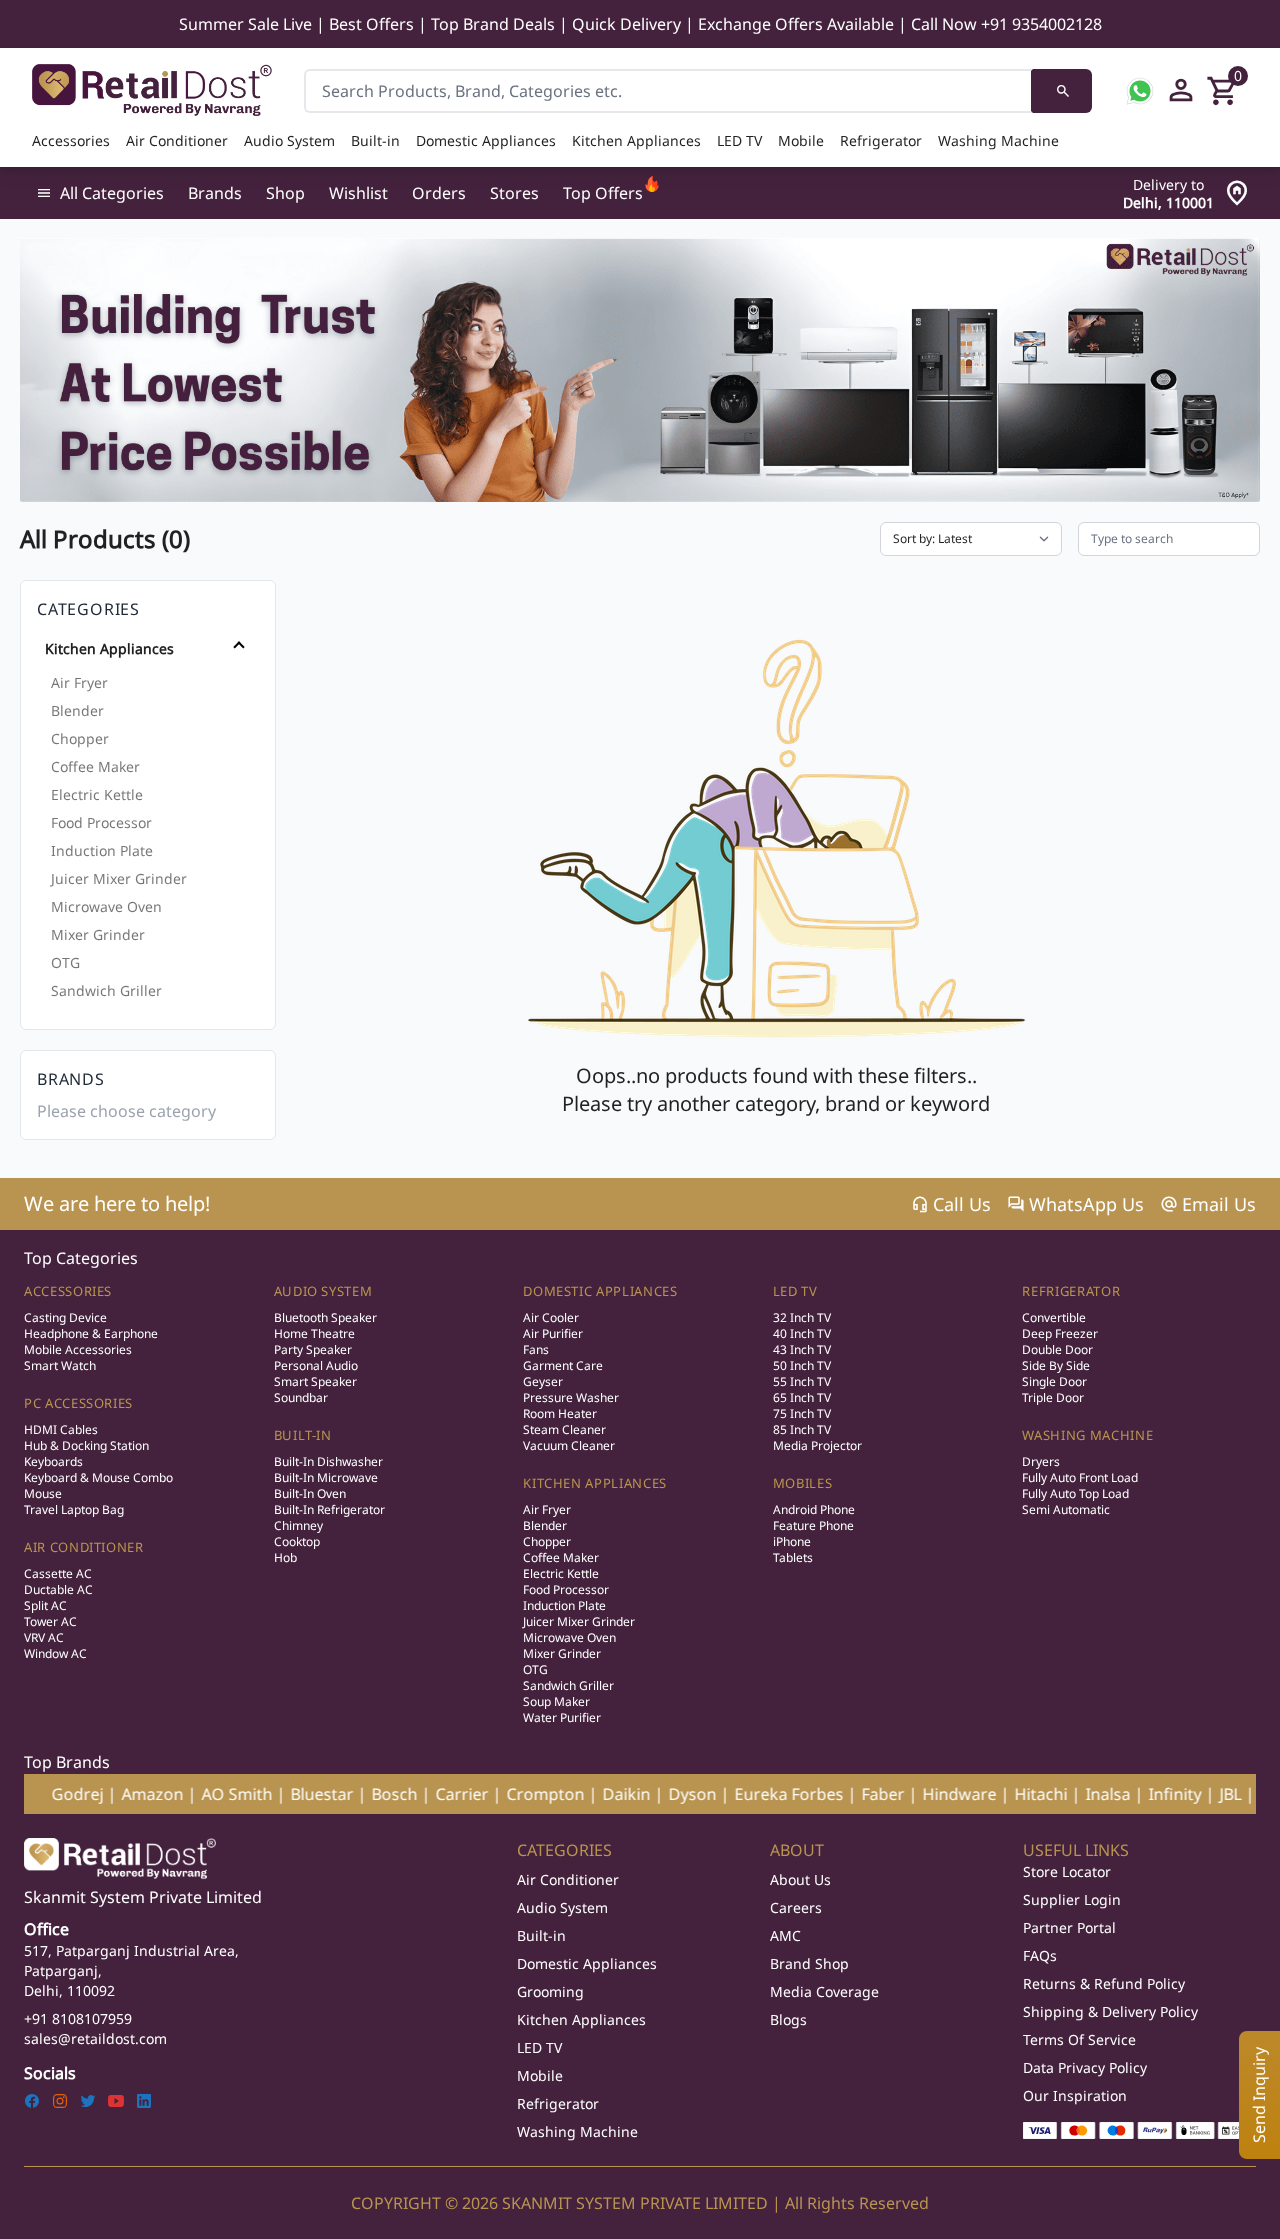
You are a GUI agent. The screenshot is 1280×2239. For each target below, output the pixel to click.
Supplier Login (1072, 1899)
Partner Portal (1069, 1927)
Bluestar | (238, 1794)
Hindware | (875, 1794)
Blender (77, 710)
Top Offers (603, 193)
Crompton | (461, 1794)
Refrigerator (881, 140)
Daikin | (542, 1794)
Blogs (788, 2019)
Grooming (550, 1991)
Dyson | (608, 1794)
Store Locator (1067, 1871)
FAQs (1040, 1955)
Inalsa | (1024, 1794)
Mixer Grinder (98, 934)
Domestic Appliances (486, 140)
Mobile (801, 140)
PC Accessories (78, 1403)
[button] (144, 649)
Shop (285, 193)
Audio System (289, 140)
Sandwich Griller (106, 990)
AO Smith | (153, 1794)
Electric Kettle (97, 794)
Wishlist (358, 193)
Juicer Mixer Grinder (119, 878)
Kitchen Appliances (636, 140)
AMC (785, 1935)
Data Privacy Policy (1085, 2067)
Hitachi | (957, 1794)
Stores (514, 193)
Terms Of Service (1079, 2039)
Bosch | (310, 1794)
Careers (796, 1907)
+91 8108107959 (78, 2018)
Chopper (80, 738)
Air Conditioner (177, 140)
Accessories (71, 140)
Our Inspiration (1075, 2095)
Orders (439, 193)
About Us (800, 1879)
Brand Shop (809, 1963)
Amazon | (68, 1794)
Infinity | (1091, 1794)
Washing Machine (998, 140)
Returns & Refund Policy (1104, 1983)
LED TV (739, 140)
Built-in (375, 140)
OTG (65, 962)
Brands (215, 193)
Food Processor (101, 822)
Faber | (799, 1794)
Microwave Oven (106, 906)
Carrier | (378, 1794)
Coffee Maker (95, 766)
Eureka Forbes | (705, 1794)
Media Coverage (824, 1991)
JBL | (1146, 1794)
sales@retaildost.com (95, 2038)
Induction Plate (102, 850)
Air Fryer (79, 682)
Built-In (303, 1435)
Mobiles (803, 1483)
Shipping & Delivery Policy (1110, 2011)
